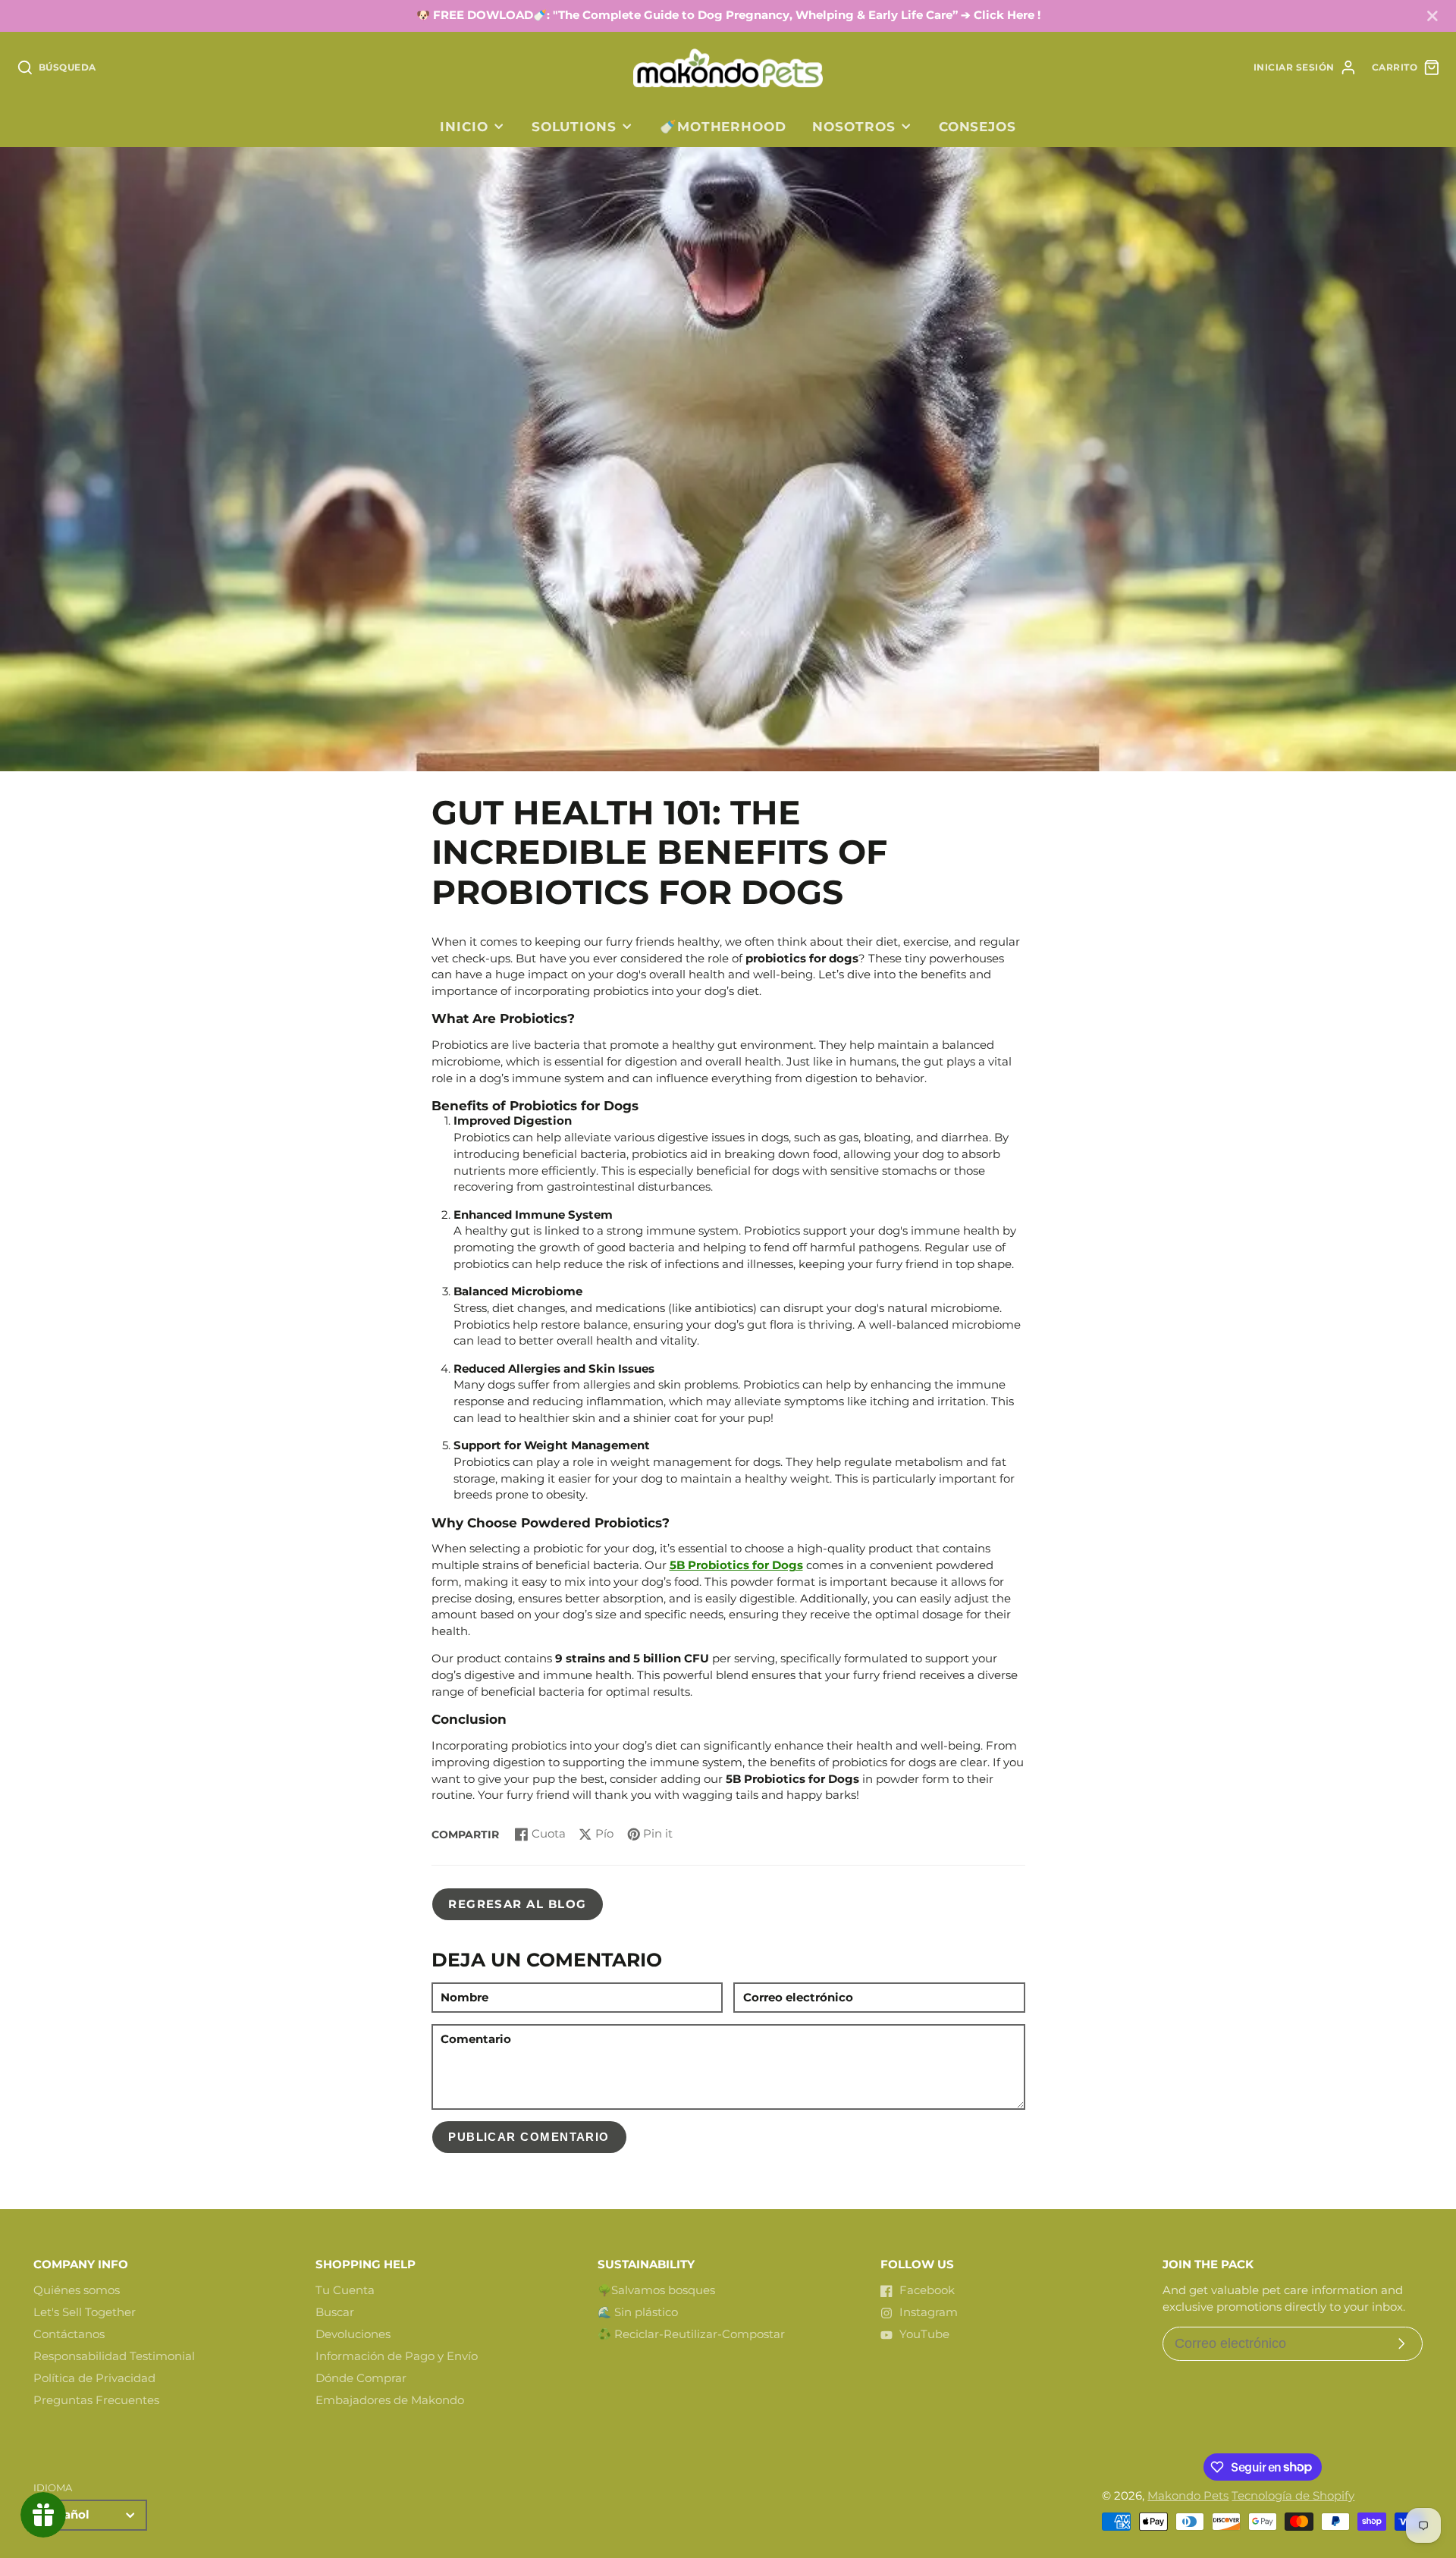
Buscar (335, 2312)
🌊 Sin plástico (638, 2312)
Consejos (977, 126)
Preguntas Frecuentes (96, 2400)
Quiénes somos (77, 2290)
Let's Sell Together (85, 2312)
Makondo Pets (1188, 2496)
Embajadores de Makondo (390, 2400)
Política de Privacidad (94, 2378)
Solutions (574, 126)
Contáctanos (69, 2334)
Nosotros (854, 126)
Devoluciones (353, 2334)
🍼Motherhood (723, 126)
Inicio (464, 126)
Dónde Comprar (361, 2378)
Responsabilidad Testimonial (114, 2356)
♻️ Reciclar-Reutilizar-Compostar (691, 2334)
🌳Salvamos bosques (656, 2290)
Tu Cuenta (345, 2290)
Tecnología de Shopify (1293, 2496)
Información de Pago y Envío (397, 2356)
